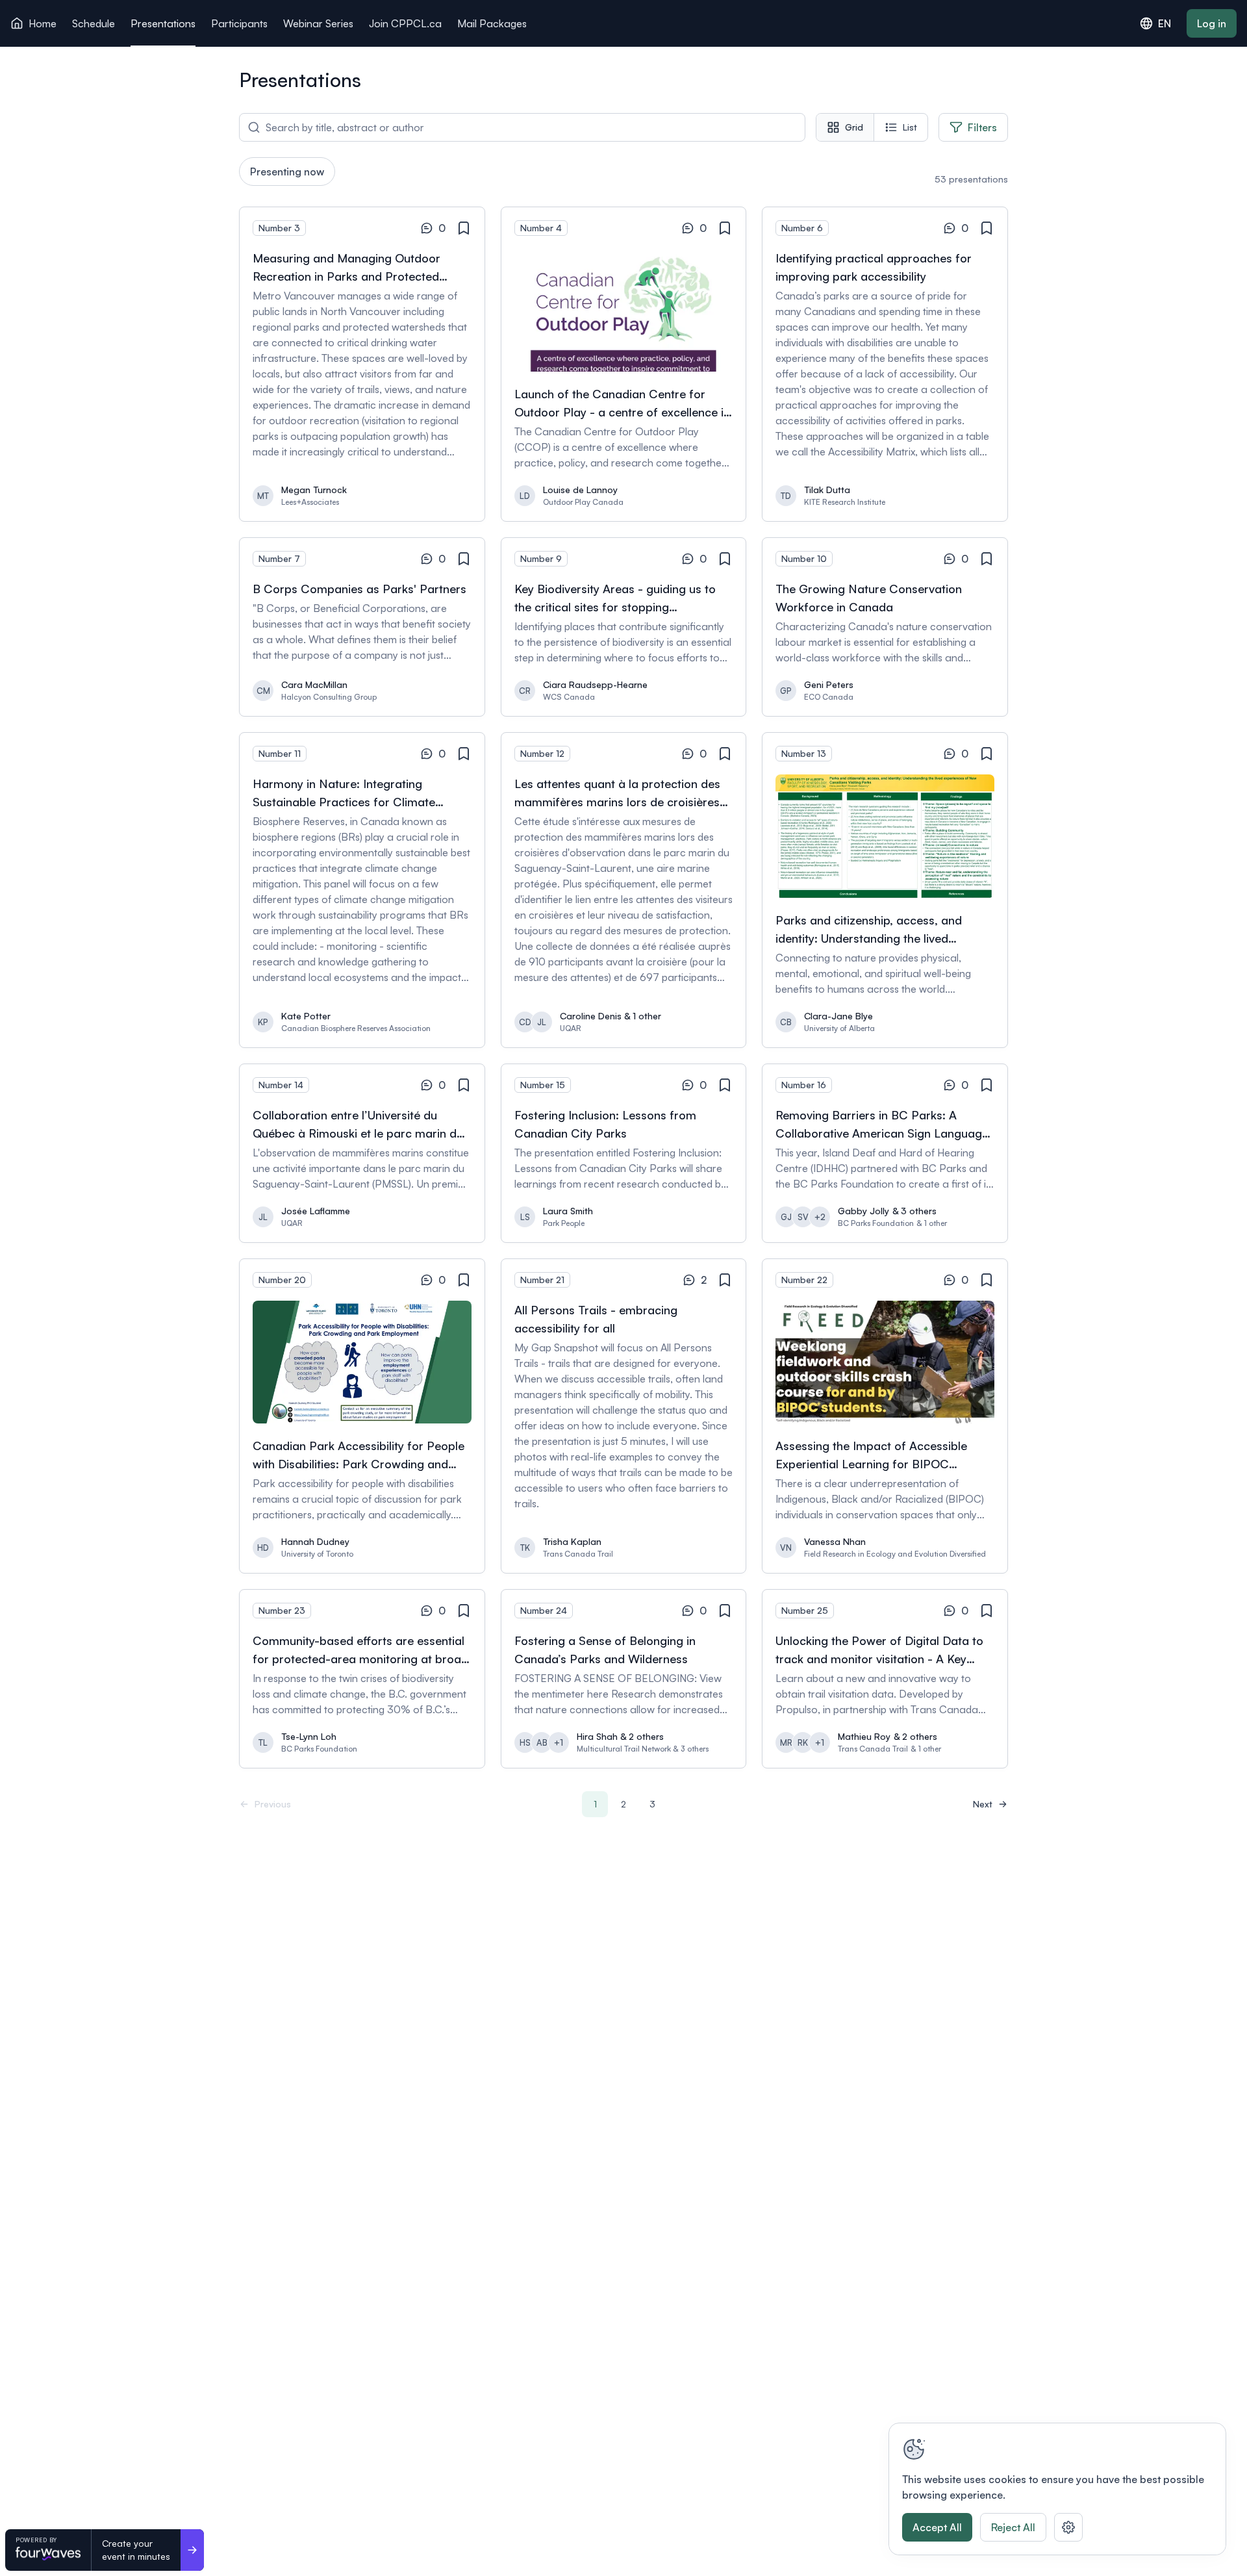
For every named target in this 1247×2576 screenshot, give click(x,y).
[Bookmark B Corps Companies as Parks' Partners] (464, 559)
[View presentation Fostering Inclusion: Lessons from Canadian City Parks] (624, 1153)
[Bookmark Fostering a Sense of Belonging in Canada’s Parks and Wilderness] (725, 1611)
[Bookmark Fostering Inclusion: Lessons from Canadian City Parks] (725, 1086)
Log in (1212, 23)
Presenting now (287, 172)
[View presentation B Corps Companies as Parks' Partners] (362, 627)
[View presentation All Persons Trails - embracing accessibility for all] (624, 1416)
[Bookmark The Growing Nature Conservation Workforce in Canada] (987, 559)
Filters (982, 127)
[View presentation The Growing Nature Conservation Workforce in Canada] (885, 627)
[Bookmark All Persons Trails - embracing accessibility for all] (725, 1281)
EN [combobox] (1165, 23)
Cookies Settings (1068, 2527)
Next (983, 1804)
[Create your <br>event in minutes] (192, 2550)
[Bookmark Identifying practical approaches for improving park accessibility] (987, 229)
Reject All (1013, 2527)
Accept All (937, 2527)
